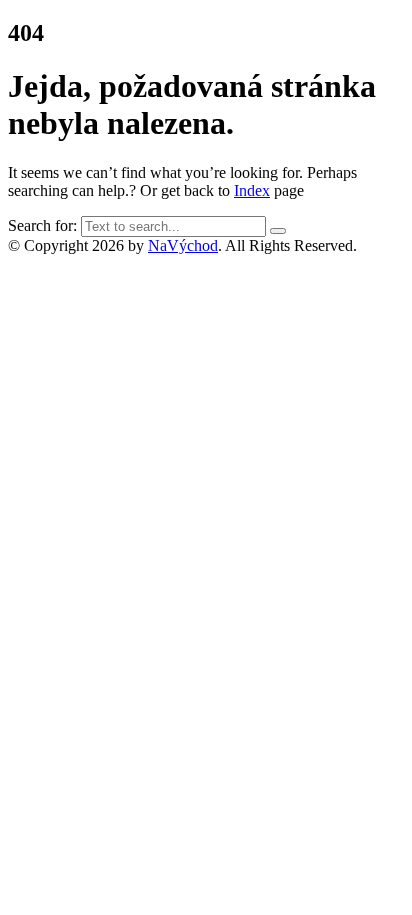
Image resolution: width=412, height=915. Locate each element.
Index (252, 190)
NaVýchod (183, 245)
